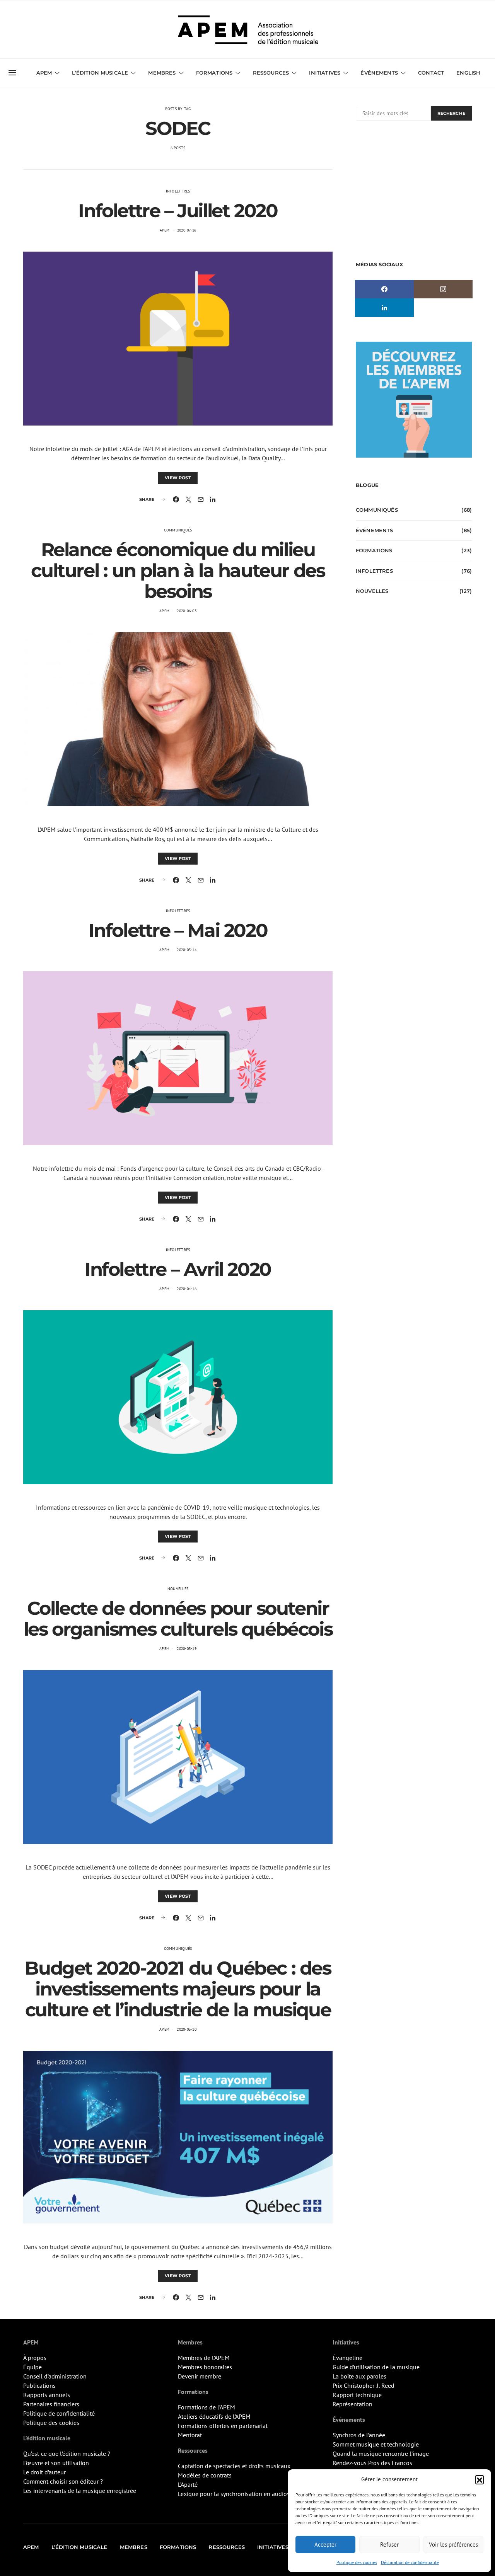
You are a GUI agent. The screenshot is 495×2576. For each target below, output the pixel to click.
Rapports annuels (47, 2395)
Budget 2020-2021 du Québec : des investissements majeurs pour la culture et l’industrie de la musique (178, 1989)
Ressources (271, 73)
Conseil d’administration (55, 2376)
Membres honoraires (205, 2367)
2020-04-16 (187, 1289)
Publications (39, 2385)
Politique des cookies (357, 2562)
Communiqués (178, 530)
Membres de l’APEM (204, 2358)
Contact (431, 73)
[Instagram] (443, 289)
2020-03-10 (187, 2029)
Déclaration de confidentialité (410, 2562)
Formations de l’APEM (207, 2407)
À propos (35, 2358)
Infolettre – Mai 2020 (178, 930)
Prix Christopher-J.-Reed (364, 2385)
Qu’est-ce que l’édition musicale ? (67, 2453)
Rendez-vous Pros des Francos (372, 2463)
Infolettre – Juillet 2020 (178, 211)
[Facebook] (384, 289)
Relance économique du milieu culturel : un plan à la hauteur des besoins (178, 570)
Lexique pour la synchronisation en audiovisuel (240, 2494)
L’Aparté (188, 2484)
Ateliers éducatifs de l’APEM (214, 2416)
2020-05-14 (187, 950)
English (468, 73)
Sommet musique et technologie (376, 2444)
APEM (165, 230)
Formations (374, 550)
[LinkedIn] (384, 308)
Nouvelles (178, 1589)
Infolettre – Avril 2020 (178, 1269)
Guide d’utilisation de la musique (376, 2367)
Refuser (389, 2545)
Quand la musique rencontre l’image (381, 2453)
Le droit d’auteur (44, 2472)
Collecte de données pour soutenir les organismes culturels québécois (178, 1619)
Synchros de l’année (359, 2435)
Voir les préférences (453, 2545)
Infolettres (178, 191)
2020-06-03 (187, 611)
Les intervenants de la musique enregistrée (80, 2491)
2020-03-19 (187, 1649)
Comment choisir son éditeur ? (63, 2481)
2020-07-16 (187, 230)
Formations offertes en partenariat (223, 2426)
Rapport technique (357, 2395)
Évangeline (347, 2358)
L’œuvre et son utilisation (56, 2463)
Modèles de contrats (205, 2475)
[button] (480, 2479)
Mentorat (190, 2435)
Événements (375, 530)
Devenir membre (200, 2376)
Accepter (325, 2545)
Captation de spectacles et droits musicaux (234, 2466)
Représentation (352, 2404)
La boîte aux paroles (359, 2376)
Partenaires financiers (51, 2404)
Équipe (32, 2367)
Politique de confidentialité (59, 2413)
